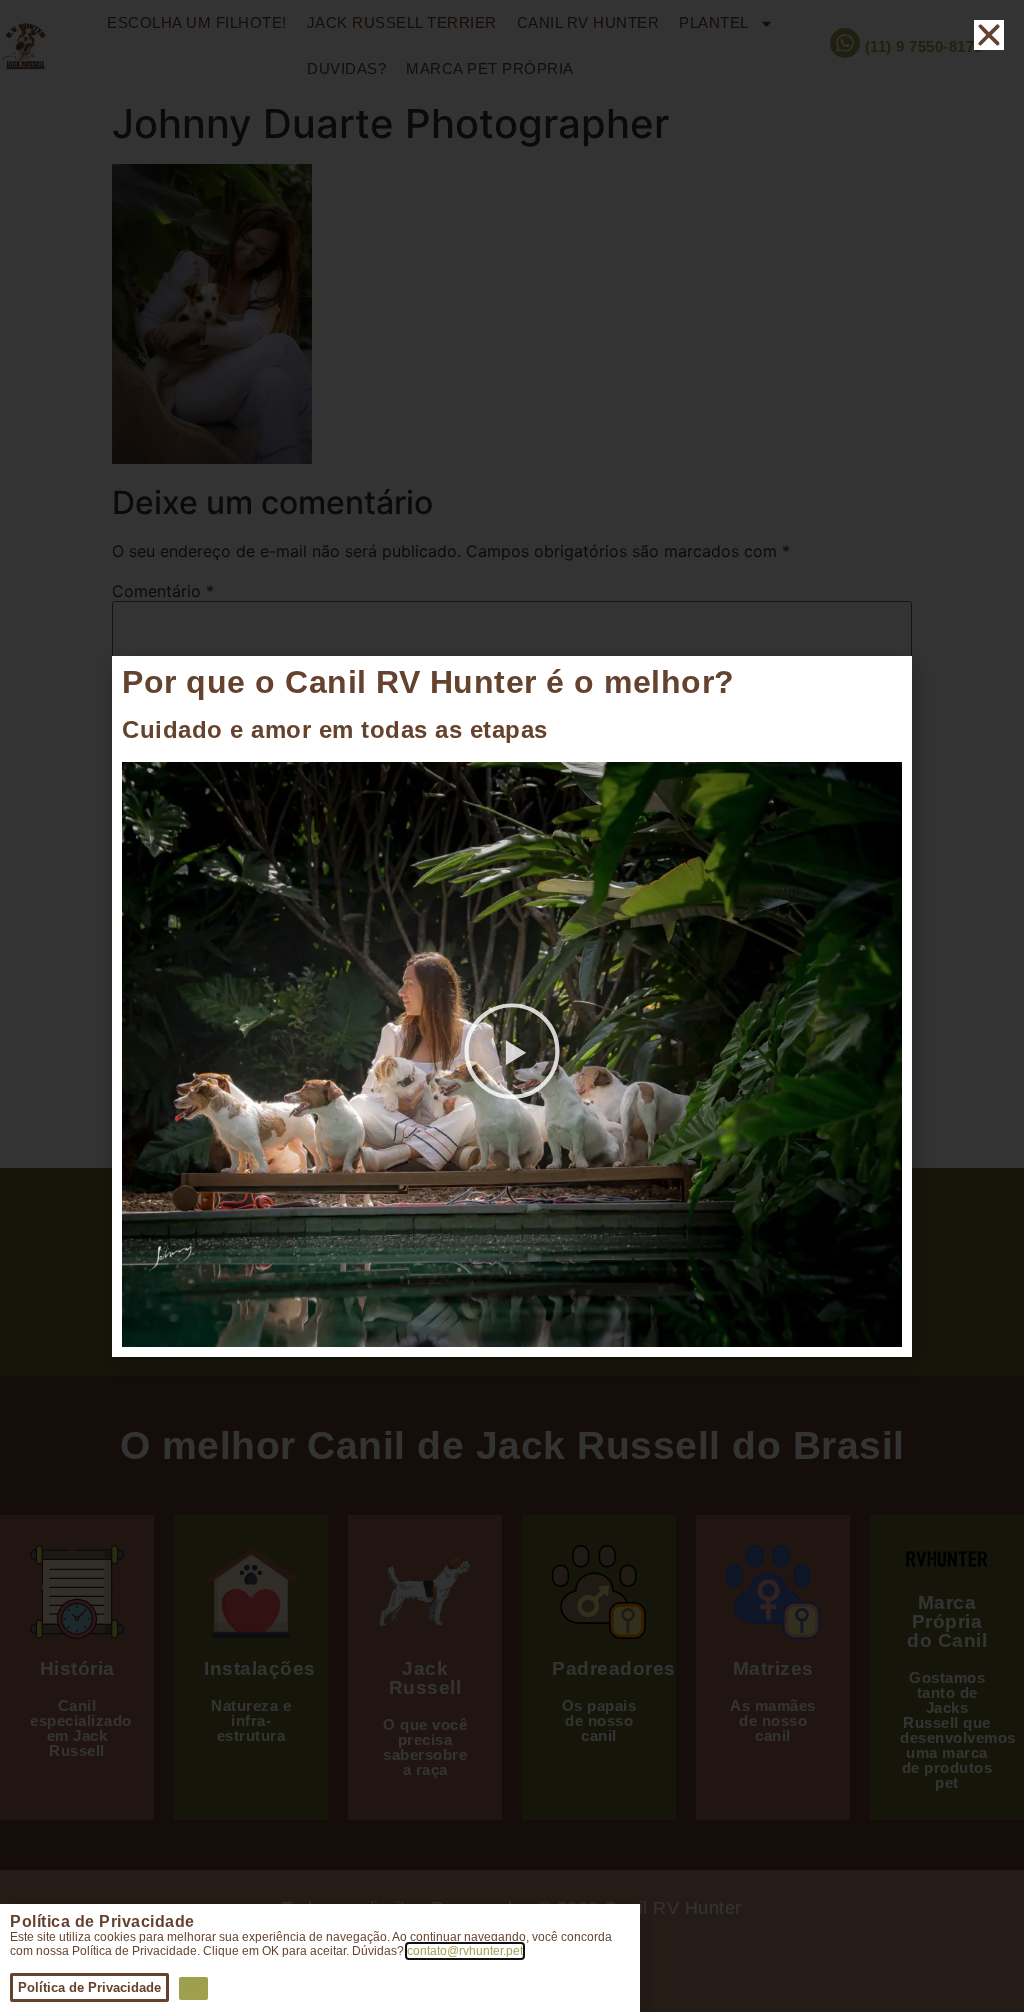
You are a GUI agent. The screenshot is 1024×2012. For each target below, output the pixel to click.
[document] (512, 1006)
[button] (512, 1054)
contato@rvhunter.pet (465, 1951)
